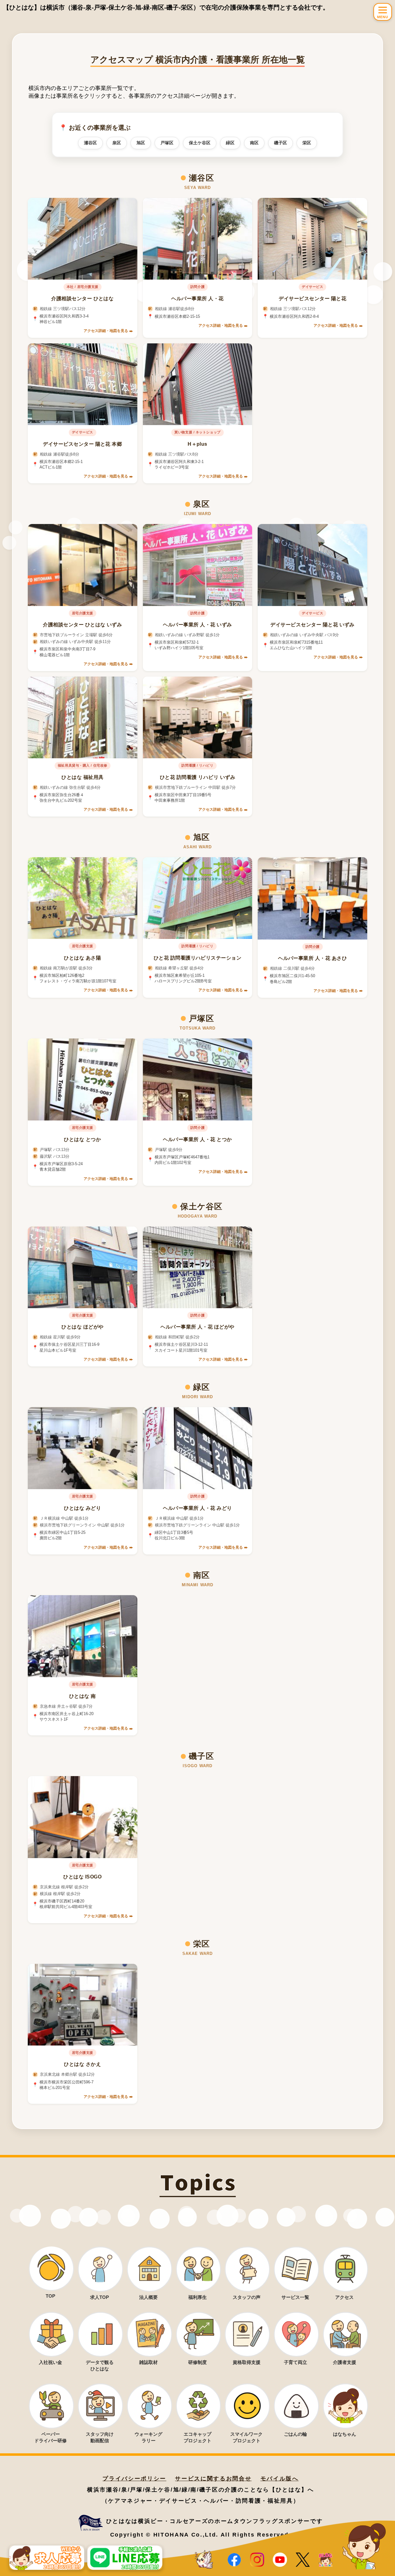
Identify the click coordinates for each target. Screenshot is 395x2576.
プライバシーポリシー (134, 2479)
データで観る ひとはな (100, 2365)
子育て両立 (295, 2362)
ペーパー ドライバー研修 (50, 2437)
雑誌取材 (148, 2362)
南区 (254, 143)
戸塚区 (167, 143)
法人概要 (148, 2297)
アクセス (344, 2297)
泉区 (117, 143)
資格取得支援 (247, 2362)
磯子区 (281, 143)
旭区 (141, 143)
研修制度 (197, 2362)
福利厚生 (197, 2297)
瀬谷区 (90, 143)
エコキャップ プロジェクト (197, 2437)
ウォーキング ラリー (148, 2437)
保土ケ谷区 (200, 143)
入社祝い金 (50, 2362)
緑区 (230, 143)
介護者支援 (345, 2362)
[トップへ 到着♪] (204, 2560)
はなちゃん (345, 2434)
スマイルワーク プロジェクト (246, 2437)
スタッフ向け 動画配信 (100, 2437)
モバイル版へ (280, 2479)
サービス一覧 (295, 2297)
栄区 (307, 143)
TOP (50, 2296)
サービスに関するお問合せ (213, 2479)
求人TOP (100, 2297)
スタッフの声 (247, 2297)
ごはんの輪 (295, 2434)
